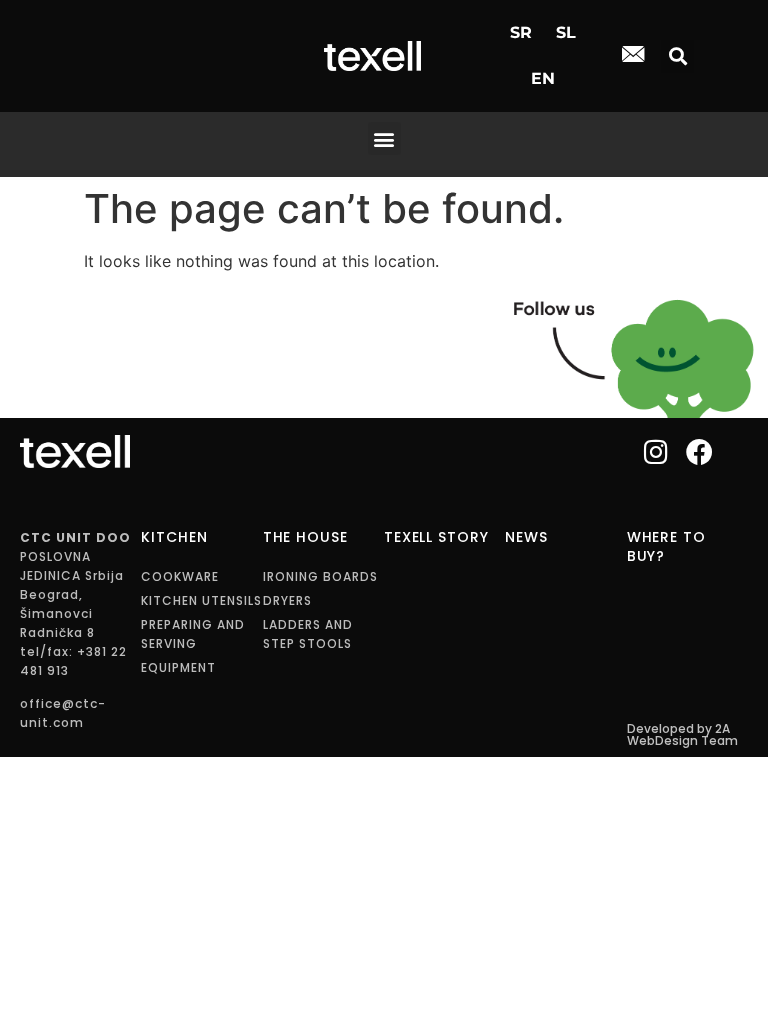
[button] (677, 56)
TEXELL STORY (436, 537)
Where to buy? (666, 546)
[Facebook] (699, 451)
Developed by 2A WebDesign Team (682, 734)
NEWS (526, 537)
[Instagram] (656, 451)
